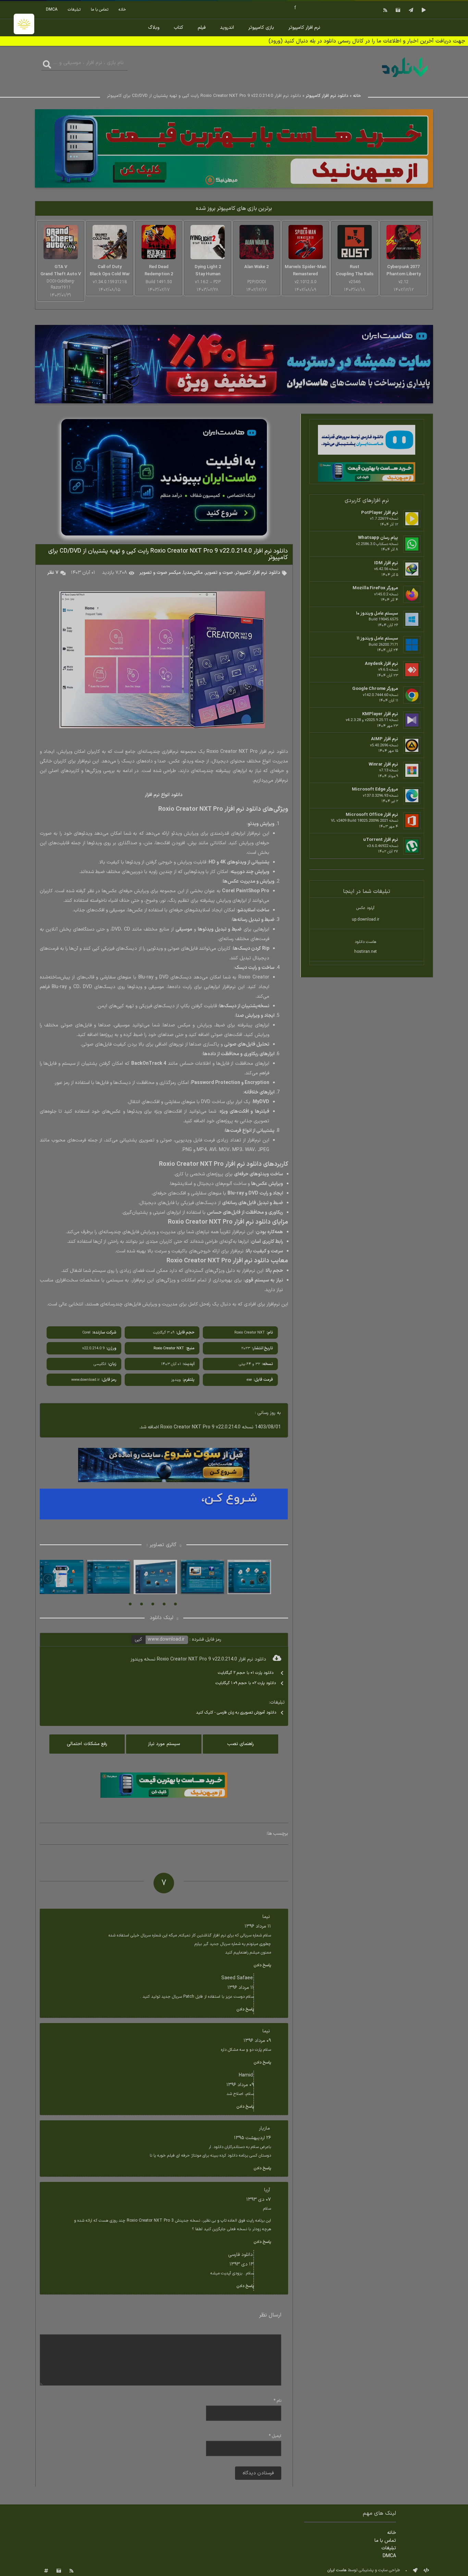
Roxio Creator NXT (169, 1348)
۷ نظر (53, 573)
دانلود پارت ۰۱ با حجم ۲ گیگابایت (246, 1673)
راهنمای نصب (241, 1744)
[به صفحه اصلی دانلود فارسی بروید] (405, 78)
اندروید (227, 28)
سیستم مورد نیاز (164, 1744)
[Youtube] (423, 10)
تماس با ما (100, 10)
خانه (122, 10)
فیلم (202, 28)
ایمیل (275, 2436)
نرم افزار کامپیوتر (304, 28)
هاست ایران (337, 2570)
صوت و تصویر (219, 573)
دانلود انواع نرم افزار (164, 795)
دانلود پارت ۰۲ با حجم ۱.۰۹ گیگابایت (246, 1683)
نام (278, 2401)
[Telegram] (410, 10)
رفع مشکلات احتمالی (87, 1744)
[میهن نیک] (367, 473)
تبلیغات (74, 10)
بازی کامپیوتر (261, 28)
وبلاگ (154, 28)
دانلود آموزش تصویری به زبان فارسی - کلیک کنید (236, 1713)
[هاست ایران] (367, 441)
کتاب (178, 28)
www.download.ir (166, 1639)
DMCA (52, 10)
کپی (138, 1639)
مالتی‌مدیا (193, 573)
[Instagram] (397, 10)
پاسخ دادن (262, 1965)
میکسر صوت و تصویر (160, 573)
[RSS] (384, 10)
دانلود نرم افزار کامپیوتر (327, 96)
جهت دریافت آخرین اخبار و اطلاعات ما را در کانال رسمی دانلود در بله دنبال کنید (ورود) (367, 41)
